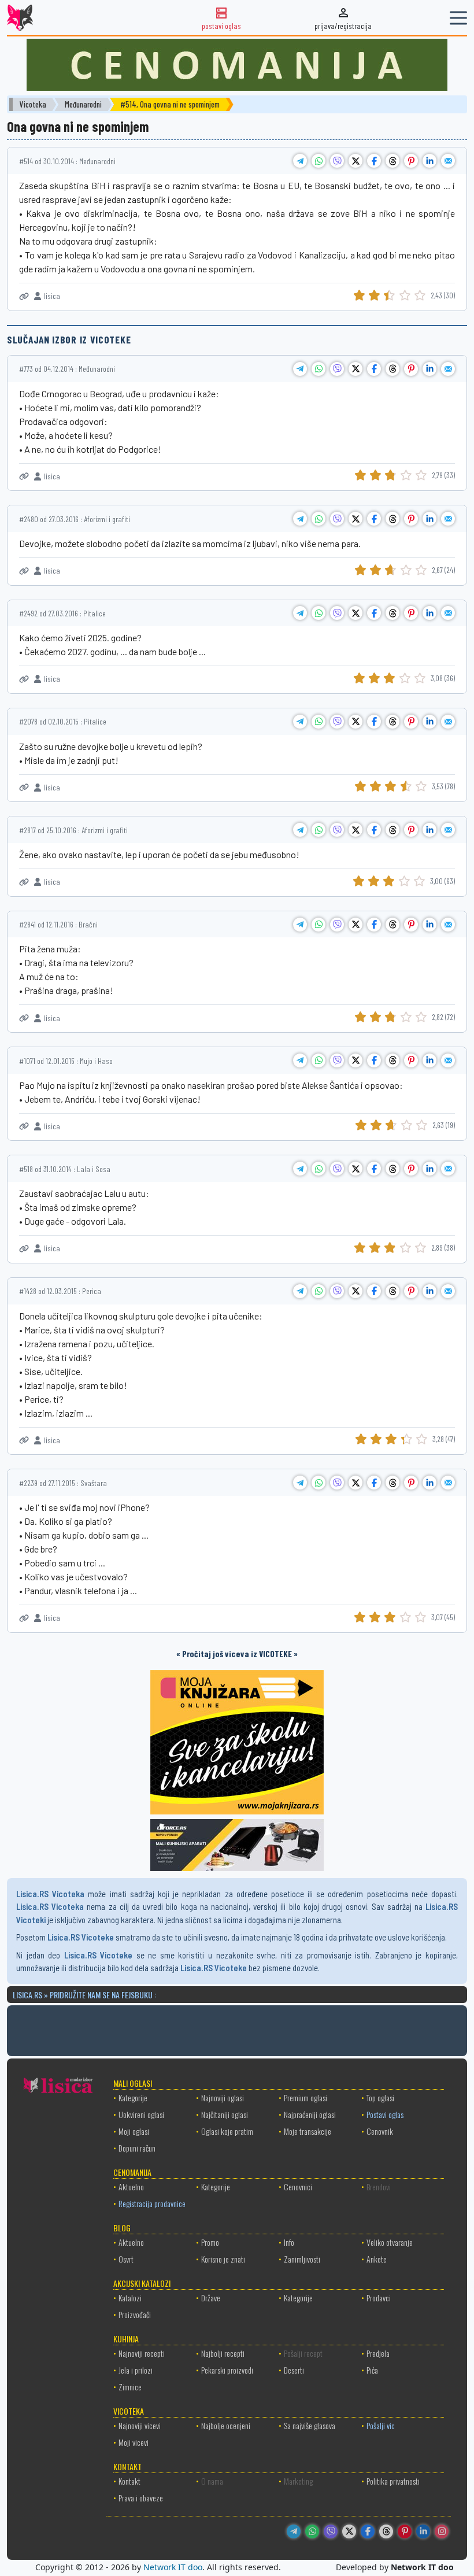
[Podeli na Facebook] (374, 161)
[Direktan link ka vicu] (24, 296)
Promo (210, 2242)
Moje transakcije (308, 2131)
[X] (349, 2531)
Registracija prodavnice (152, 2203)
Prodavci (379, 2298)
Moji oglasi (134, 2131)
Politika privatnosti (393, 2481)
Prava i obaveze (141, 2498)
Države (211, 2298)
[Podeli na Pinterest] (411, 161)
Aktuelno (131, 2187)
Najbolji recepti (223, 2353)
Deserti (294, 2370)
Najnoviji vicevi (140, 2425)
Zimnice (130, 2387)
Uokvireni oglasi (141, 2114)
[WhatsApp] (312, 2531)
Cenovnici (298, 2187)
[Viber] (331, 2531)
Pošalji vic (381, 2425)
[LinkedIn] (423, 2531)
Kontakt (129, 2481)
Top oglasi (380, 2098)
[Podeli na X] (355, 161)
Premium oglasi (305, 2098)
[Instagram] (442, 2531)
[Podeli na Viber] (337, 161)
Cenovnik (380, 2131)
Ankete (377, 2259)
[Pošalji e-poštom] (448, 161)
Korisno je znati (223, 2259)
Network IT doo (173, 2567)
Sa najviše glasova (310, 2425)
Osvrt (126, 2259)
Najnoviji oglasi (223, 2098)
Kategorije (133, 2098)
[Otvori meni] (458, 18)
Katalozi (130, 2298)
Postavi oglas (385, 2114)
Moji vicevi (134, 2442)
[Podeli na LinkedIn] (429, 161)
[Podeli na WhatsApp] (319, 161)
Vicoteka (33, 104)
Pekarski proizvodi (227, 2370)
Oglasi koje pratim (227, 2131)
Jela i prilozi (136, 2370)
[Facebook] (368, 2531)
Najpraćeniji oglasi (310, 2114)
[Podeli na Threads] (392, 161)
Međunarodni (83, 104)
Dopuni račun (137, 2148)
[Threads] (386, 2531)
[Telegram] (294, 2531)
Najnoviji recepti (142, 2353)
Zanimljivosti (302, 2259)
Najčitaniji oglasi (225, 2114)
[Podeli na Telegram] (300, 161)
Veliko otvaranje (390, 2242)
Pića (372, 2370)
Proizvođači (135, 2314)
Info (289, 2242)
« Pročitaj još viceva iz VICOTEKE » (237, 1654)
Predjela (378, 2353)
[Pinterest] (405, 2531)
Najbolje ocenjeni (226, 2425)
